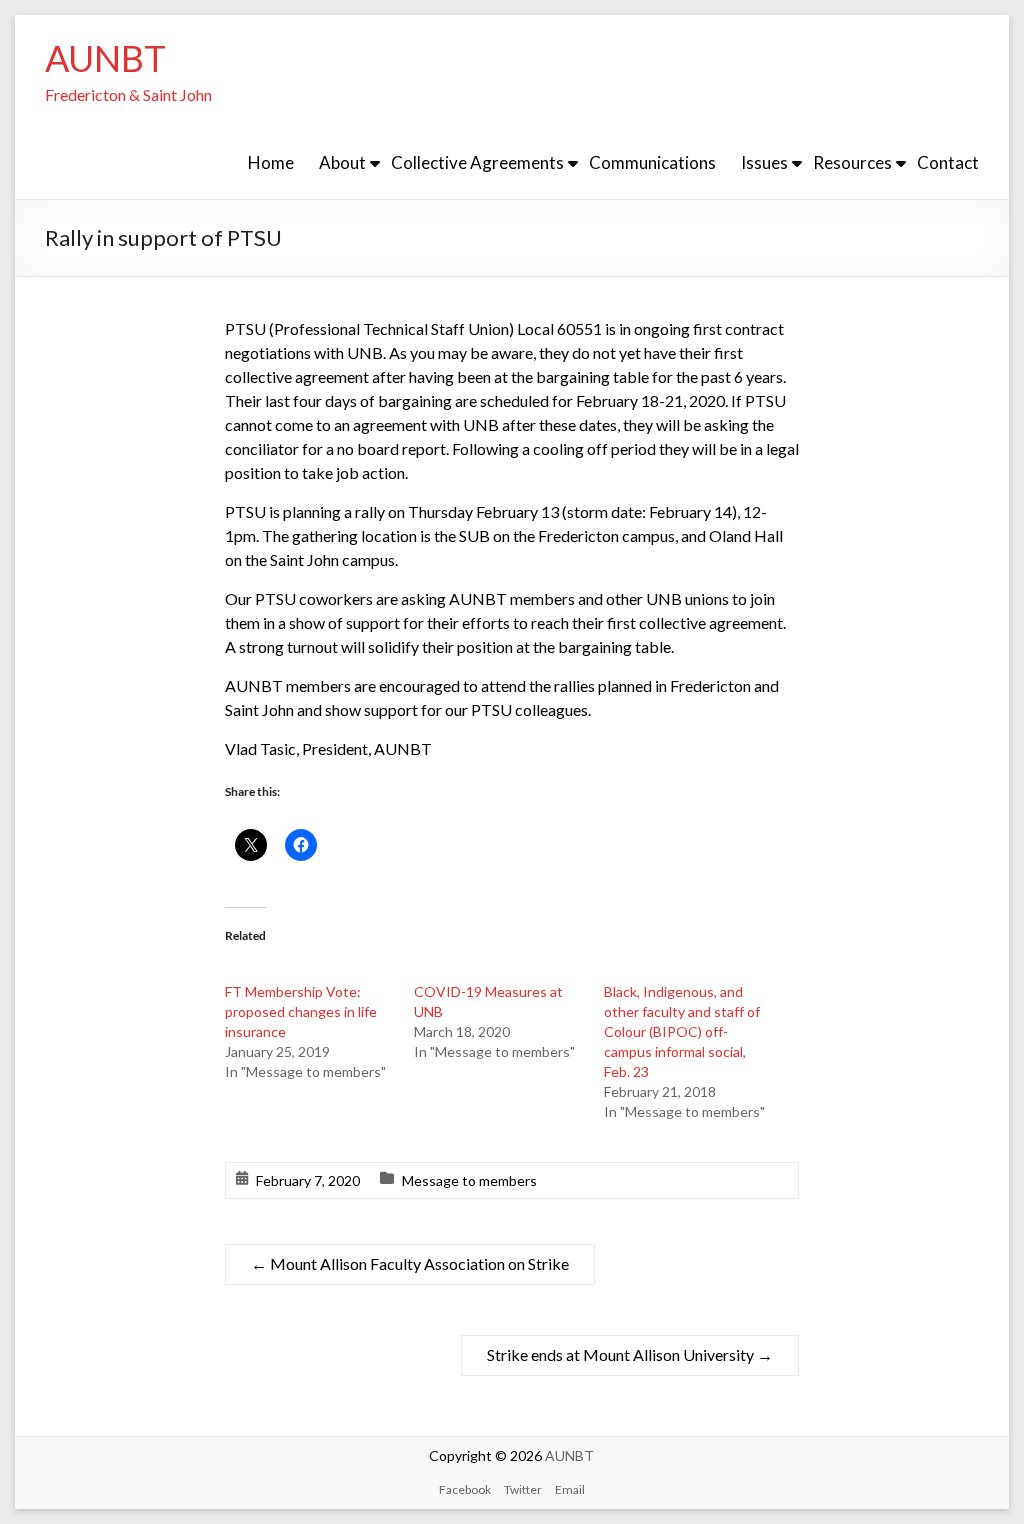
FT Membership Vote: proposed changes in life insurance (301, 1011)
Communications (652, 162)
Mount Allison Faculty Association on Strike (410, 1263)
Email (570, 1489)
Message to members (469, 1180)
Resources (852, 162)
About (342, 162)
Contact (948, 162)
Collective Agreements (477, 162)
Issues (764, 162)
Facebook (465, 1489)
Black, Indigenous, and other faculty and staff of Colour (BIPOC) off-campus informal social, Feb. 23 (682, 1031)
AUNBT (105, 58)
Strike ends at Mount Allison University (630, 1354)
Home (271, 162)
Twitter (523, 1489)
